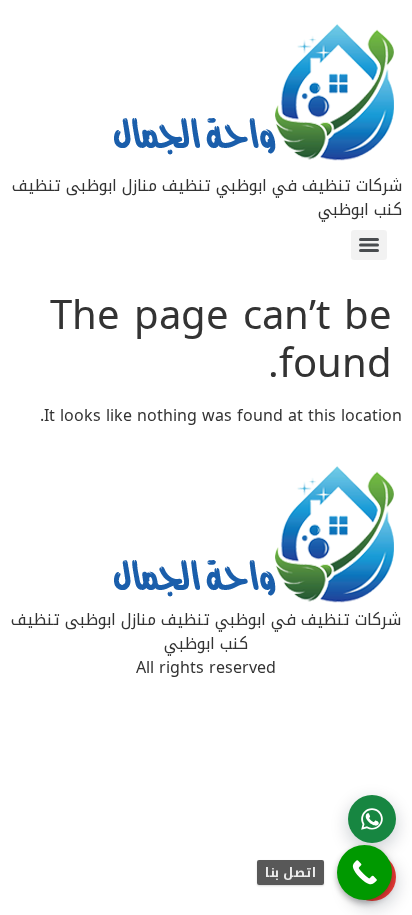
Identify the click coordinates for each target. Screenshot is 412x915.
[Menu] (369, 245)
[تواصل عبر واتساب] (372, 819)
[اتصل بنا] (364, 872)
